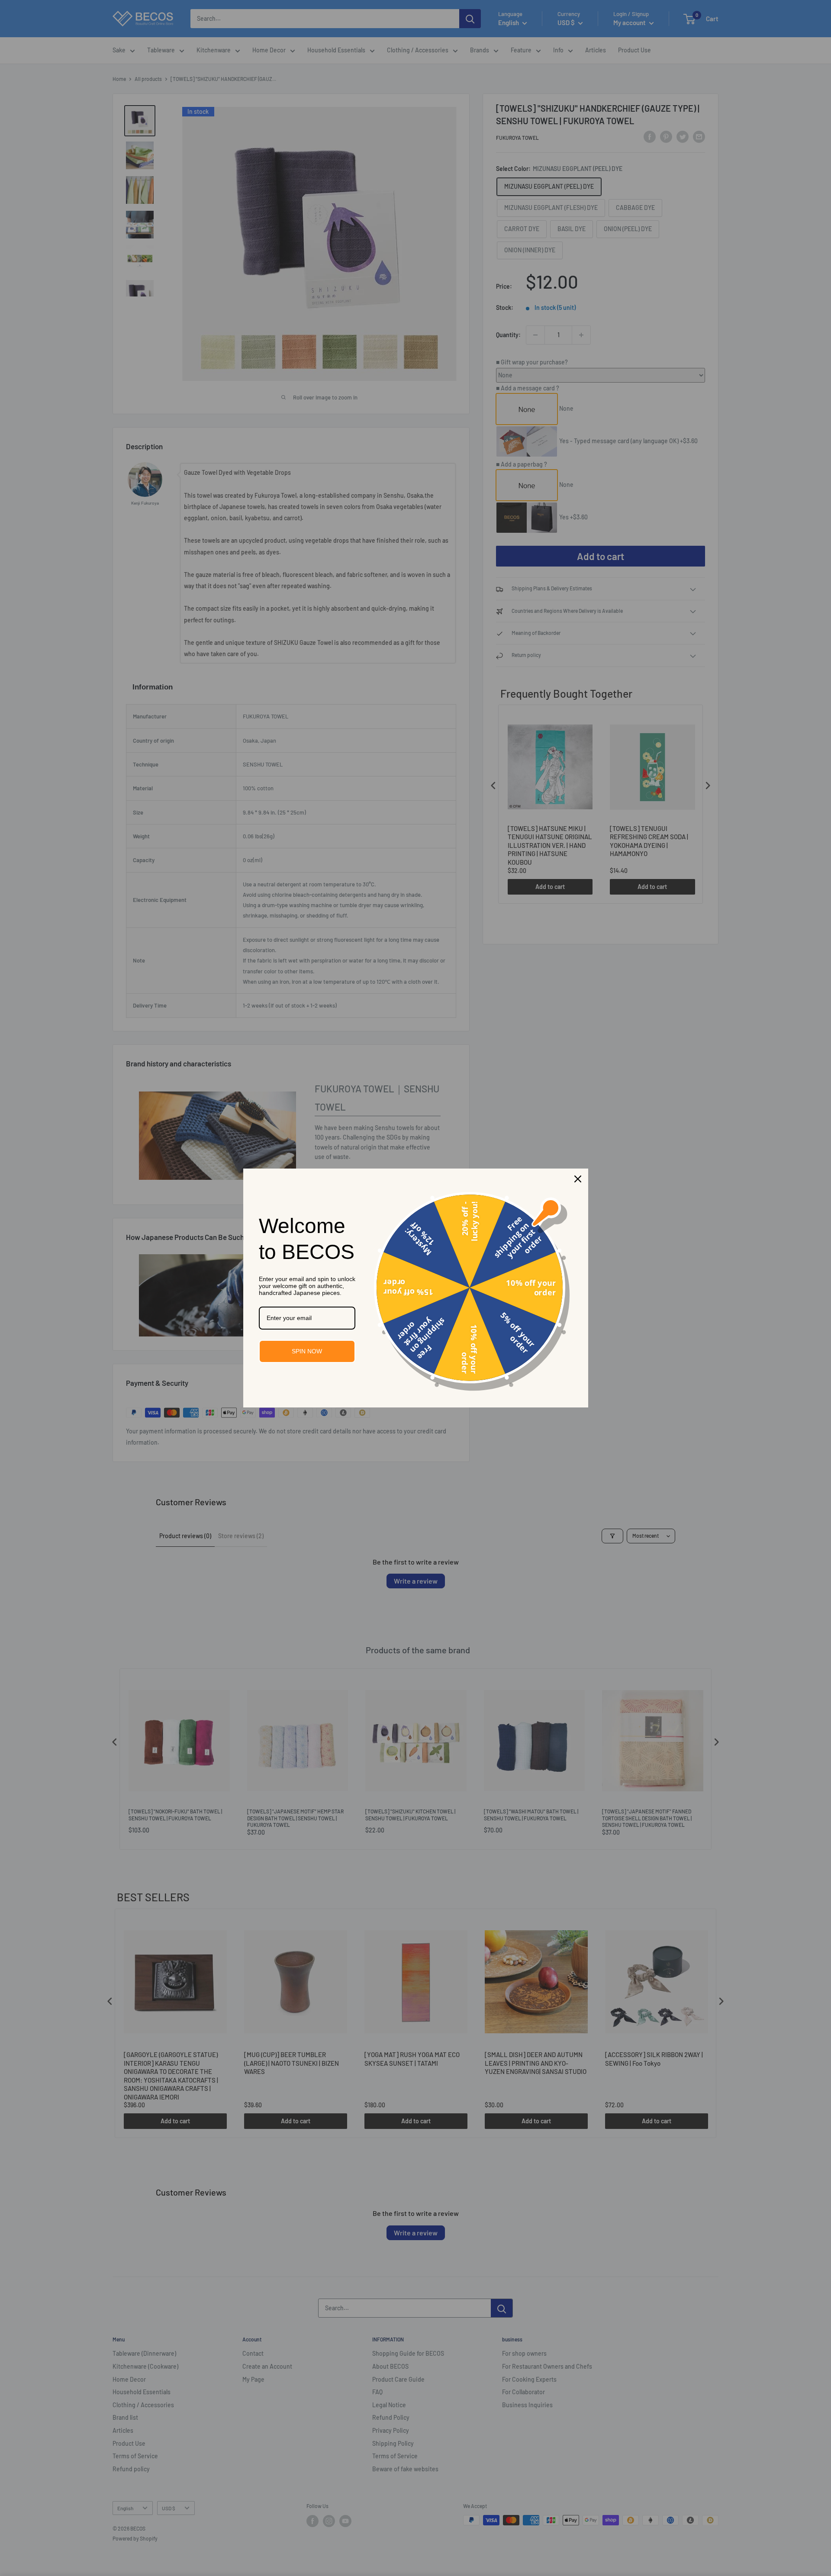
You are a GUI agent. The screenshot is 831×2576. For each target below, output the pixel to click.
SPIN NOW (307, 1351)
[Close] (578, 1179)
